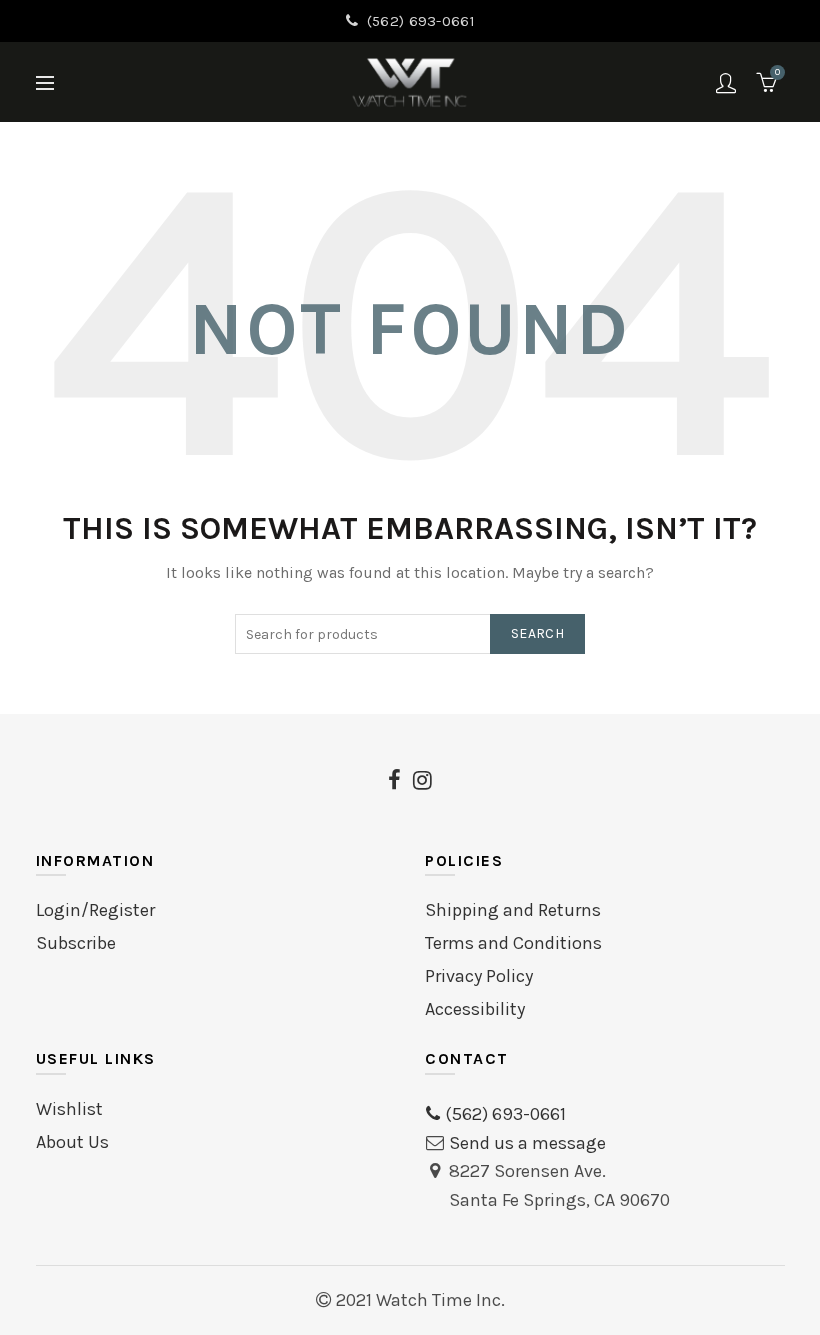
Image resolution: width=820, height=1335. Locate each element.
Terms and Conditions (513, 943)
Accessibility (475, 1009)
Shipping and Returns (513, 910)
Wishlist (69, 1109)
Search (537, 633)
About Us (72, 1142)
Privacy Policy (479, 976)
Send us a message (527, 1143)
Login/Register (95, 910)
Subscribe (76, 943)
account (726, 83)
